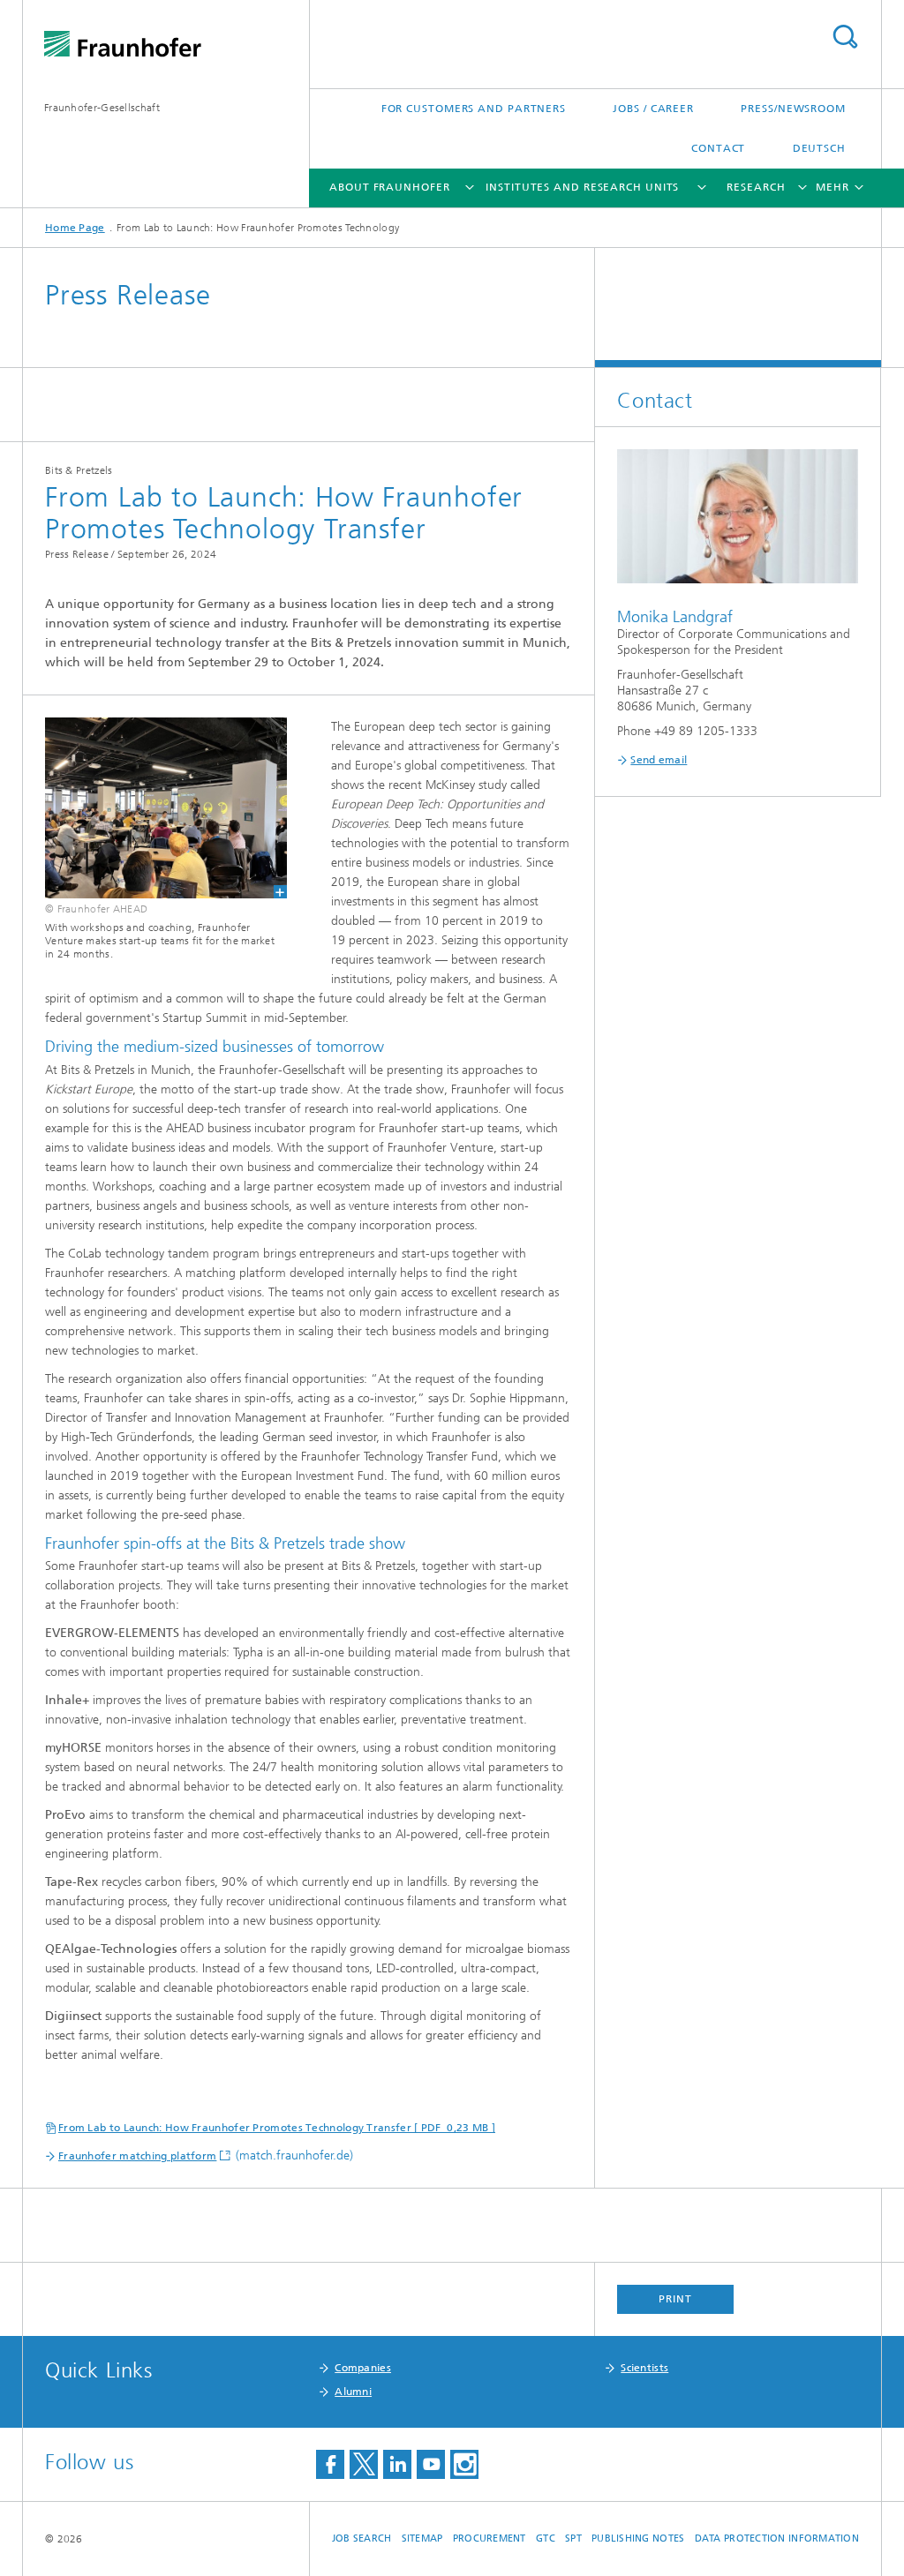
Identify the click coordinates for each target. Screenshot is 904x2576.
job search (362, 2538)
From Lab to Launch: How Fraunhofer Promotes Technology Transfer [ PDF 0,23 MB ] (277, 2128)
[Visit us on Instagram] (464, 2464)
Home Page (75, 228)
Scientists (644, 2368)
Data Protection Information (777, 2538)
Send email (659, 760)
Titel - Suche (845, 37)
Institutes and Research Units (582, 187)
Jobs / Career (653, 109)
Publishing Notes (638, 2538)
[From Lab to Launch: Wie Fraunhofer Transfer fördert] (155, 808)
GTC (546, 2538)
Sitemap (422, 2538)
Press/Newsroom (793, 109)
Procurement (490, 2538)
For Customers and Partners (474, 109)
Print (675, 2299)
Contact (718, 148)
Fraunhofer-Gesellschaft (102, 108)
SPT (573, 2538)
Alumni (353, 2392)
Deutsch (819, 148)
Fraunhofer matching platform (137, 2156)
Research (756, 187)
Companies (363, 2368)
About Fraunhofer (389, 187)
